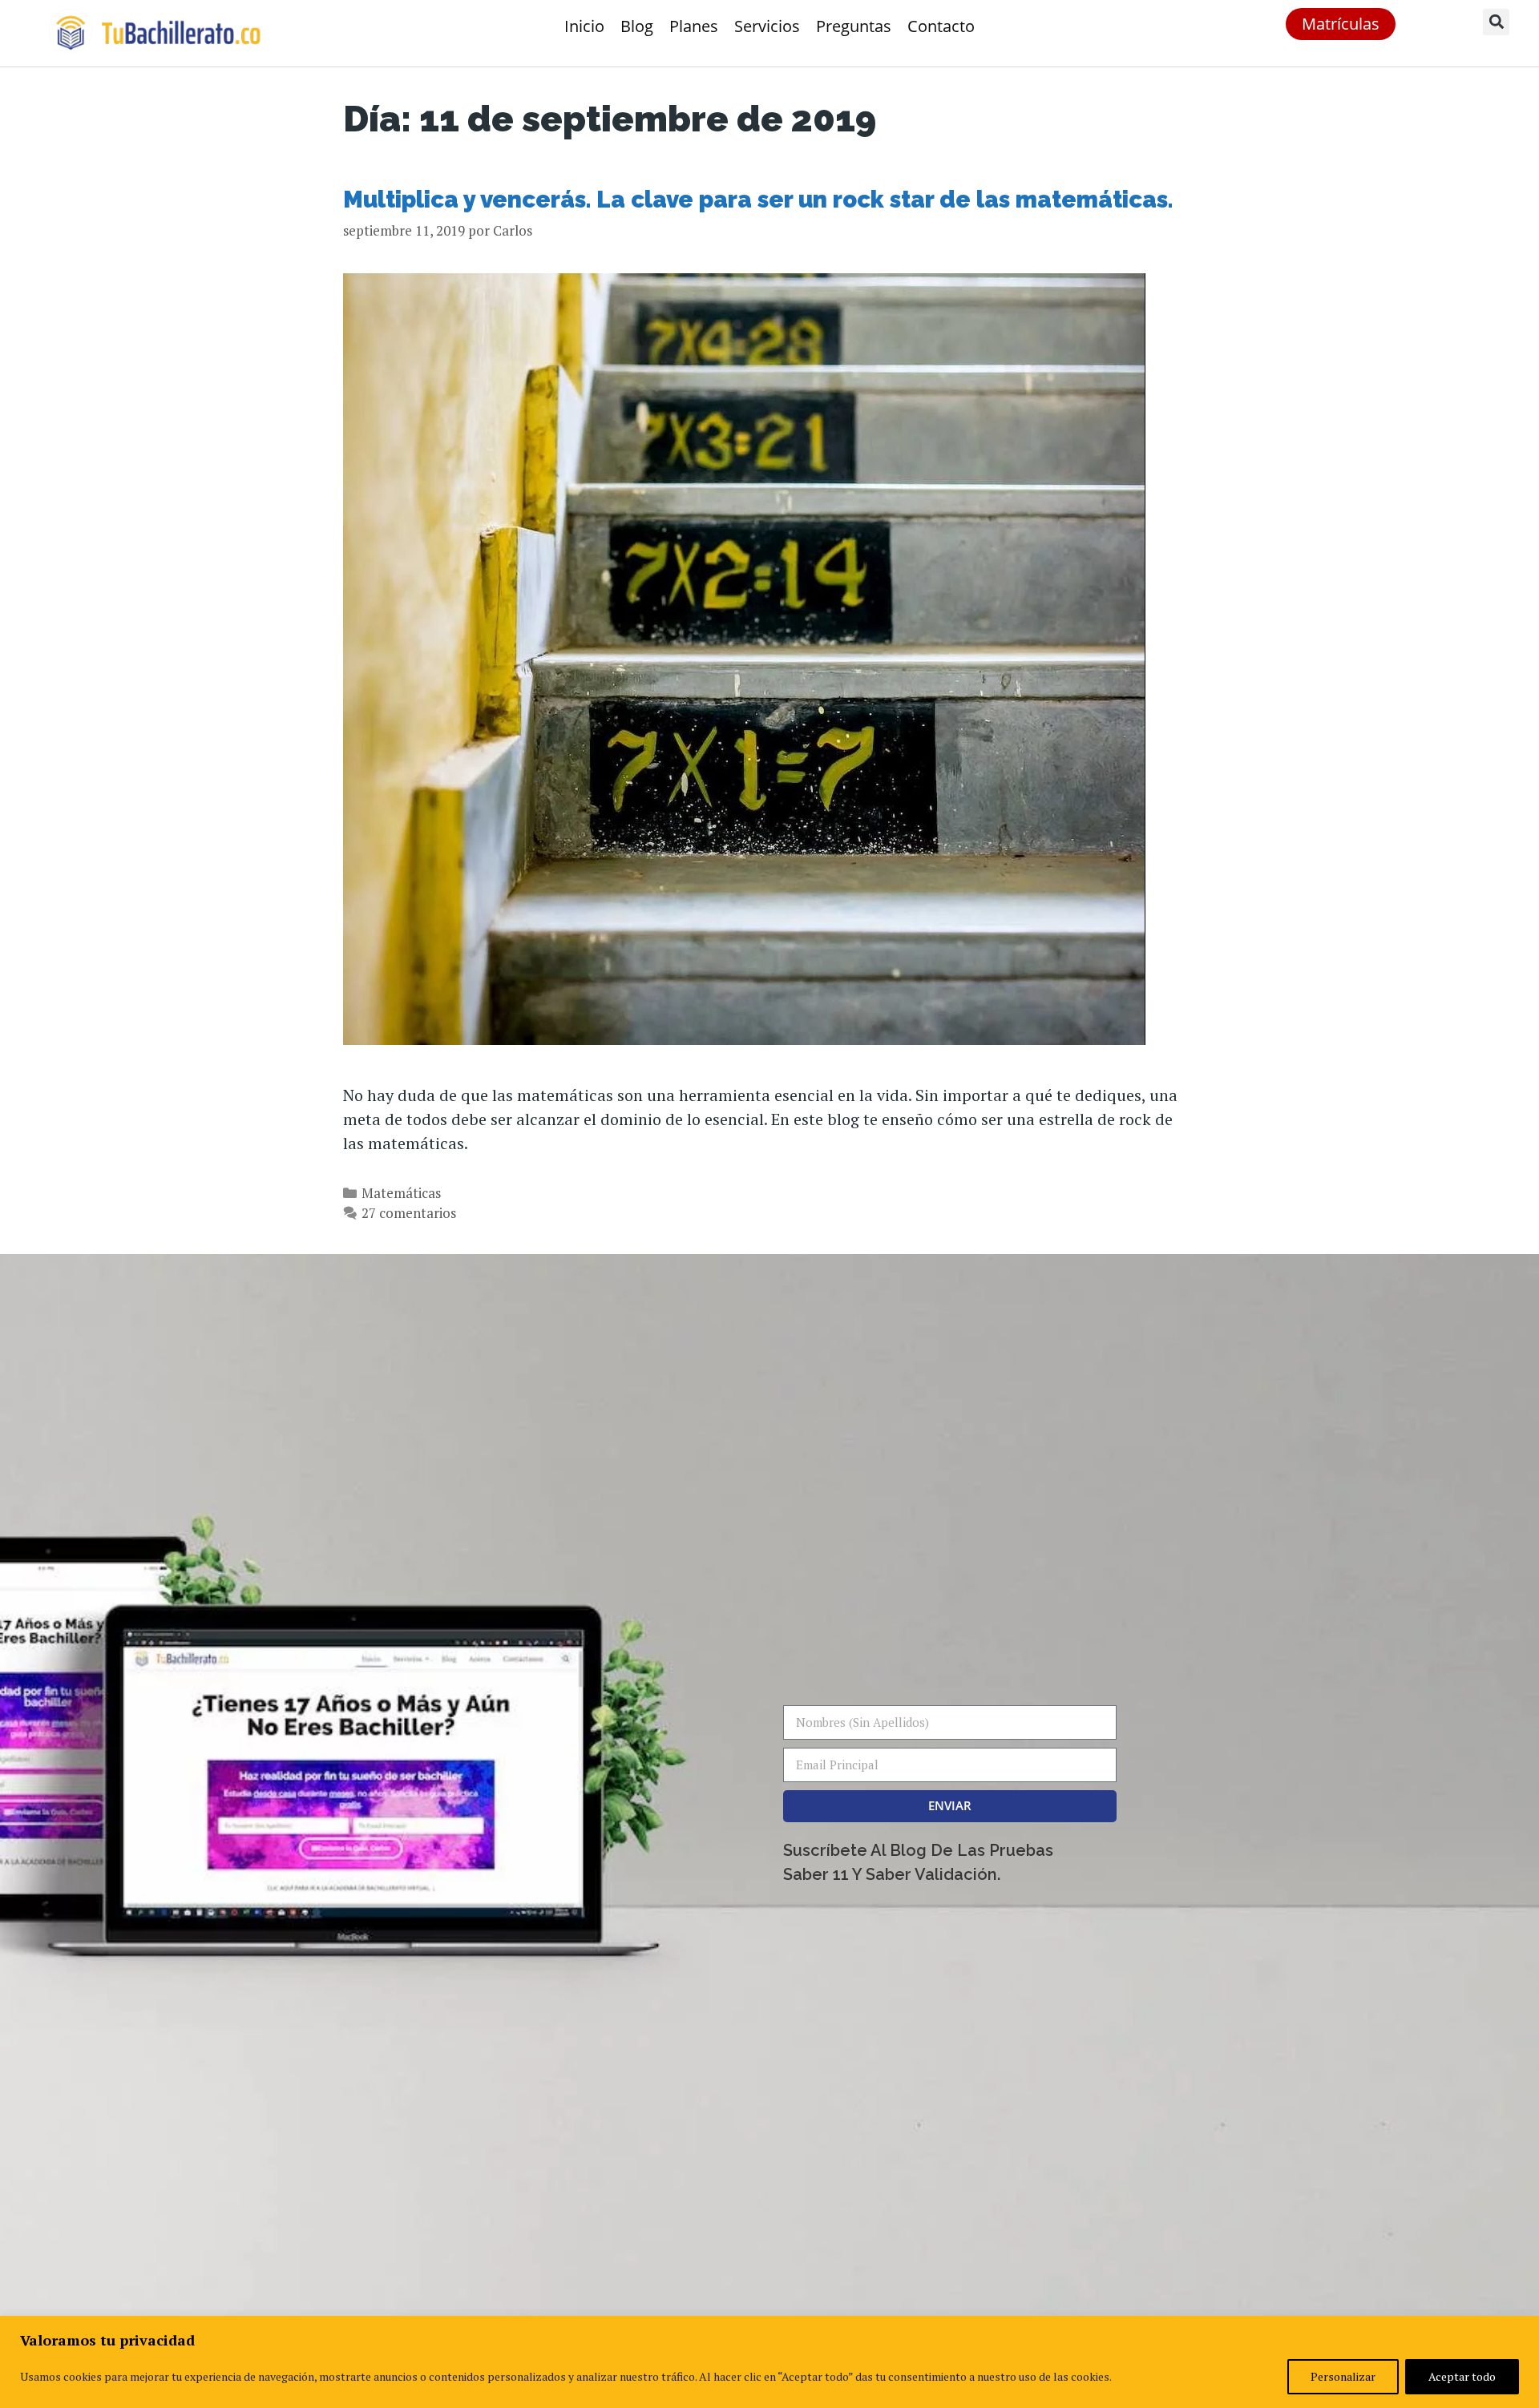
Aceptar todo (1462, 2376)
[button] (1496, 22)
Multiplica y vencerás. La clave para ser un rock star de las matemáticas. (758, 200)
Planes (694, 26)
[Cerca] (1522, 2329)
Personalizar (1343, 2376)
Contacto (941, 26)
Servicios (767, 26)
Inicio (584, 26)
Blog (637, 26)
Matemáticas (401, 1193)
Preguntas (854, 26)
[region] (769, 2362)
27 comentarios (409, 1213)
